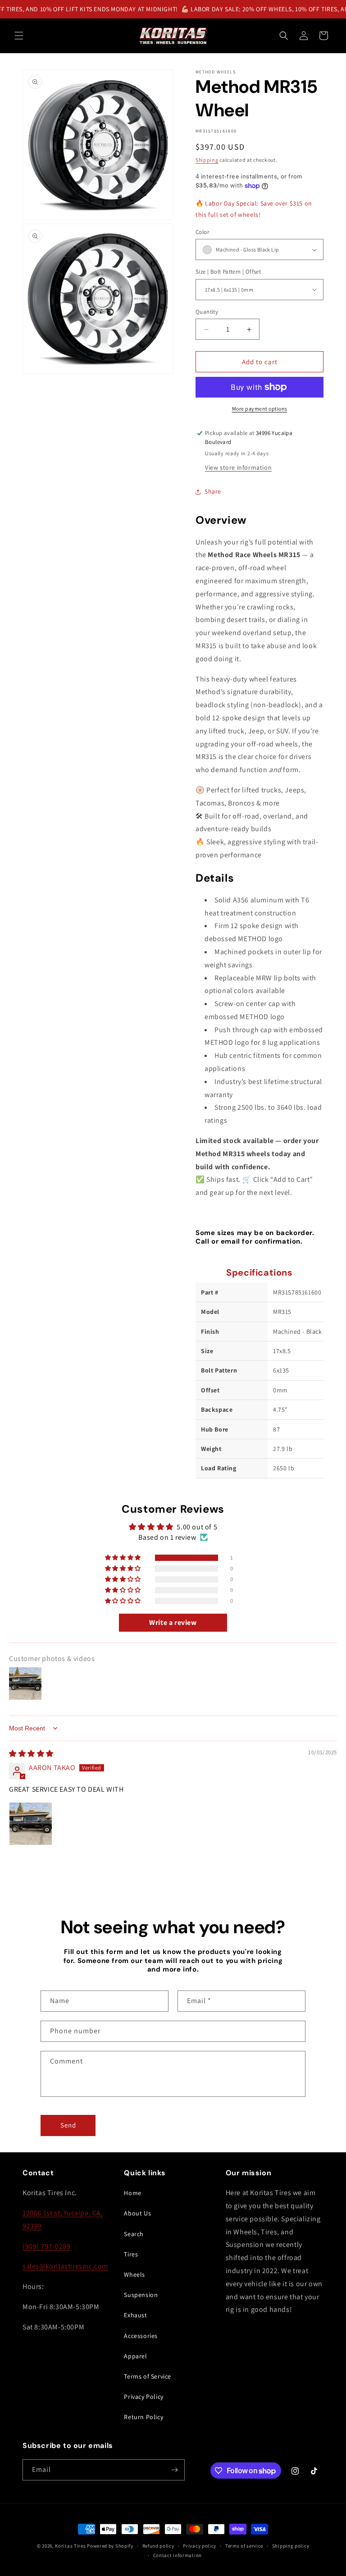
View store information (238, 467)
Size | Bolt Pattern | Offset (228, 272)
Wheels (134, 2274)
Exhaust (135, 2315)
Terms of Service (148, 2376)
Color (202, 232)
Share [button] (213, 491)
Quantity (207, 312)
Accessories (141, 2336)
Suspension (141, 2295)
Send (68, 2125)
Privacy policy (200, 2546)
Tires (131, 2254)
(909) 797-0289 (46, 2246)
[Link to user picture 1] (31, 1824)
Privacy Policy (143, 2397)
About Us (137, 2213)
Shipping (207, 160)
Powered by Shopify (110, 2546)
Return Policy (143, 2417)
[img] (31, 1754)
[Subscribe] (174, 2470)
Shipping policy (291, 2546)
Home (132, 2193)
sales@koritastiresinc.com (65, 2266)
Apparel (135, 2356)
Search (134, 2234)
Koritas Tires (70, 2546)
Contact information (178, 2555)
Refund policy (158, 2546)
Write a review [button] (173, 1622)
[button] (19, 36)
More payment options (260, 409)
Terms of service (244, 2546)
